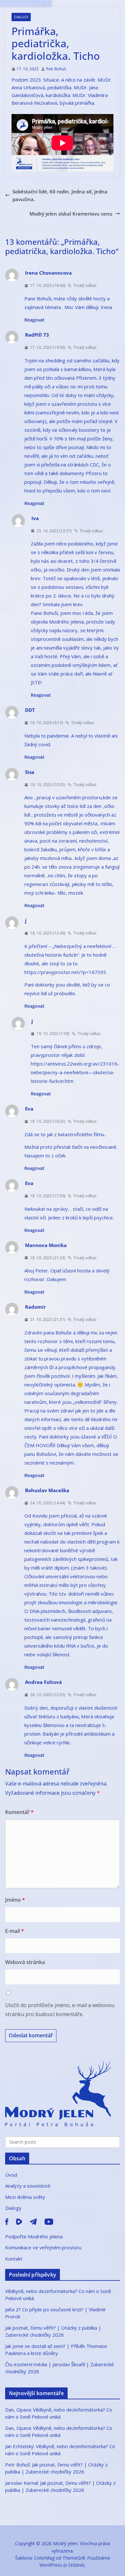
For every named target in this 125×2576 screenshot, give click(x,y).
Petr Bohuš (56, 69)
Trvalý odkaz (85, 285)
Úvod (11, 2175)
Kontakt (14, 2259)
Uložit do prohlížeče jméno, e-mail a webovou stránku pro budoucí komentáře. (60, 2010)
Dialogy (21, 17)
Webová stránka (25, 1962)
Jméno (15, 1900)
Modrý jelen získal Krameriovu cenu (71, 214)
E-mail (15, 1931)
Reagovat (34, 320)
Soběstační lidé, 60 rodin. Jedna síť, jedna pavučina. (60, 195)
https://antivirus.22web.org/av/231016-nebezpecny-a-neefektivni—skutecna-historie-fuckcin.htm (75, 1072)
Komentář (19, 1812)
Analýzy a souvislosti (28, 2186)
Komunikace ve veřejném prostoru (43, 2247)
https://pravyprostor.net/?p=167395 (65, 972)
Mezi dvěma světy (25, 2197)
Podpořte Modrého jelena (34, 2236)
